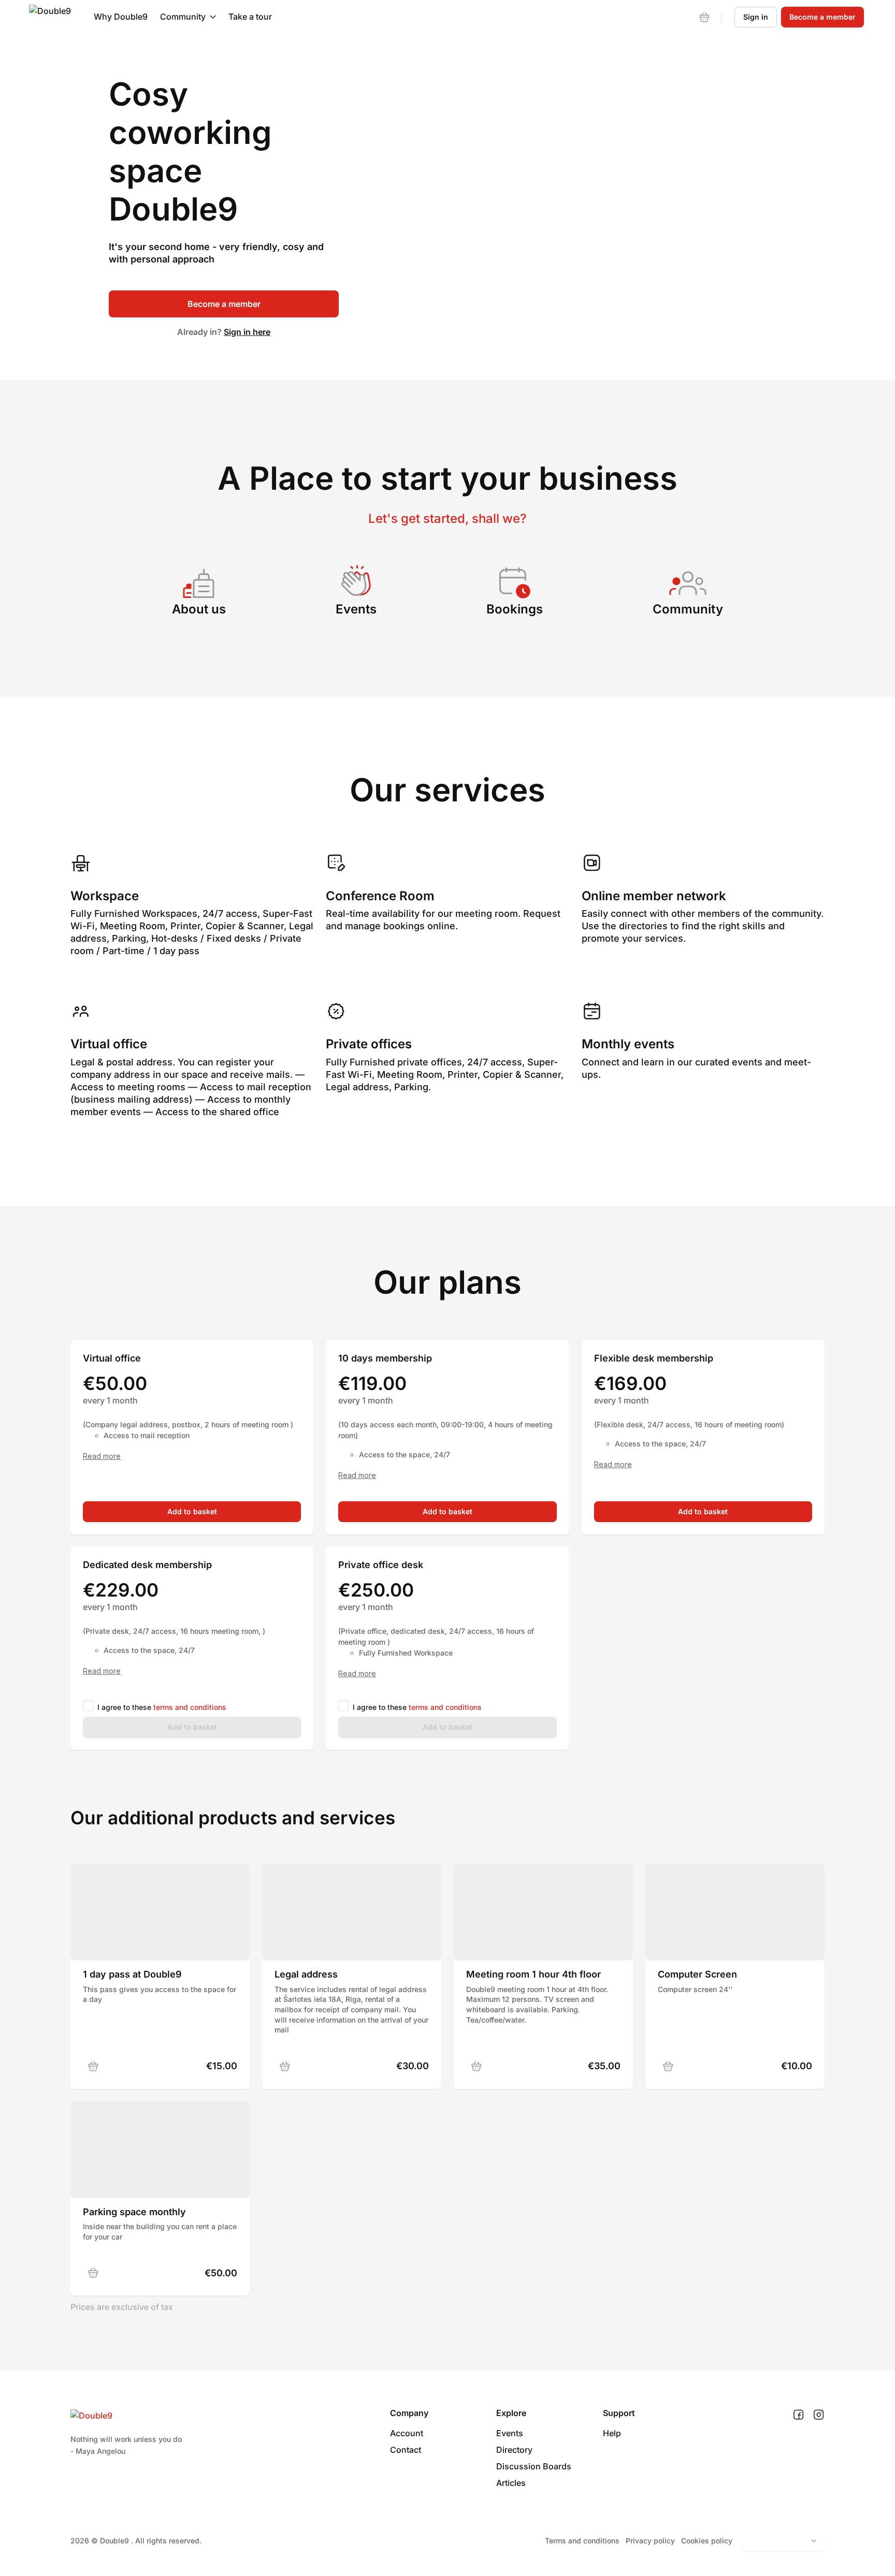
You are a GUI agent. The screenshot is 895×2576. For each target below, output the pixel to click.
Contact (406, 2450)
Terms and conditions (582, 2541)
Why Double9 (121, 17)
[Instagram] (819, 2415)
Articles (511, 2483)
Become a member (224, 304)
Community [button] (183, 17)
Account (407, 2433)
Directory (514, 2450)
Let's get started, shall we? (447, 518)
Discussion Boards (534, 2466)
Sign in (756, 17)
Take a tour (250, 17)
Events (510, 2433)
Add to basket (192, 1511)
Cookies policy (707, 2541)
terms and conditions (190, 1707)
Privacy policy (650, 2541)
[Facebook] (798, 2415)
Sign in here (247, 332)
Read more (102, 1456)
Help (612, 2433)
